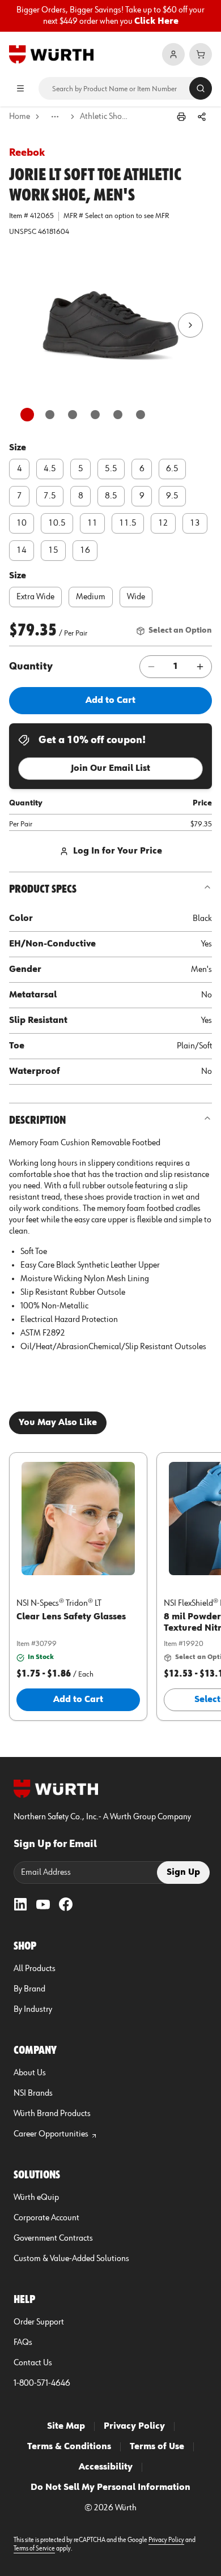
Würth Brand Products (52, 2114)
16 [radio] (85, 551)
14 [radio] (22, 551)
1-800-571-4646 (42, 2383)
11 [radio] (92, 523)
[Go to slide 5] (118, 415)
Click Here (156, 22)
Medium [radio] (91, 597)
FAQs (23, 2343)
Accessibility (106, 2467)
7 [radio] (20, 496)
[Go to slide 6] (141, 415)
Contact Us (33, 2363)
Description (37, 1120)
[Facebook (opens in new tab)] (66, 1904)
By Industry (33, 2010)
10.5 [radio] (57, 523)
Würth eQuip (36, 2198)
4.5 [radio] (50, 469)
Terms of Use (157, 2447)
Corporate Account (46, 2218)
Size (18, 448)
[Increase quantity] (200, 667)
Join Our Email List (110, 769)
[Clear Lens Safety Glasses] (78, 1519)
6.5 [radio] (172, 469)
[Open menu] (20, 88)
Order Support (39, 2322)
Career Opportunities (51, 2134)
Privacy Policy (134, 2426)
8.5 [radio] (111, 496)
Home (20, 117)
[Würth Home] (51, 54)
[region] (110, 16)
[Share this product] (202, 117)
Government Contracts (53, 2238)
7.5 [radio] (50, 496)
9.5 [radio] (172, 496)
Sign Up (183, 1873)
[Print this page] (181, 117)
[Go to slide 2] (50, 415)
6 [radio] (142, 469)
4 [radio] (20, 469)
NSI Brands (33, 2093)
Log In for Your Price (118, 851)
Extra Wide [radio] (35, 597)
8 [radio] (81, 496)
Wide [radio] (136, 597)
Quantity (31, 667)
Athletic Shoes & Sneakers (105, 117)
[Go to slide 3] (73, 415)
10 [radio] (22, 523)
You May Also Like (58, 1423)
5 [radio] (81, 469)
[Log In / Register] (173, 54)
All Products (35, 1969)
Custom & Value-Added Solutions (71, 2259)
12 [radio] (163, 523)
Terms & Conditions (69, 2447)
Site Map (66, 2426)
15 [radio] (53, 551)
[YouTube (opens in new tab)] (43, 1904)
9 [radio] (142, 496)
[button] (110, 325)
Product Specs (43, 889)
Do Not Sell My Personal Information (110, 2488)
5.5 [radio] (111, 469)
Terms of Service (34, 2549)
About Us (30, 2073)
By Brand (29, 1989)
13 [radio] (195, 523)
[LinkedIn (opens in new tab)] (20, 1904)
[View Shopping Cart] (201, 54)
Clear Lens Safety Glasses (71, 1617)
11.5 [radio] (128, 523)
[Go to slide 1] (27, 415)
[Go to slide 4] (95, 415)
